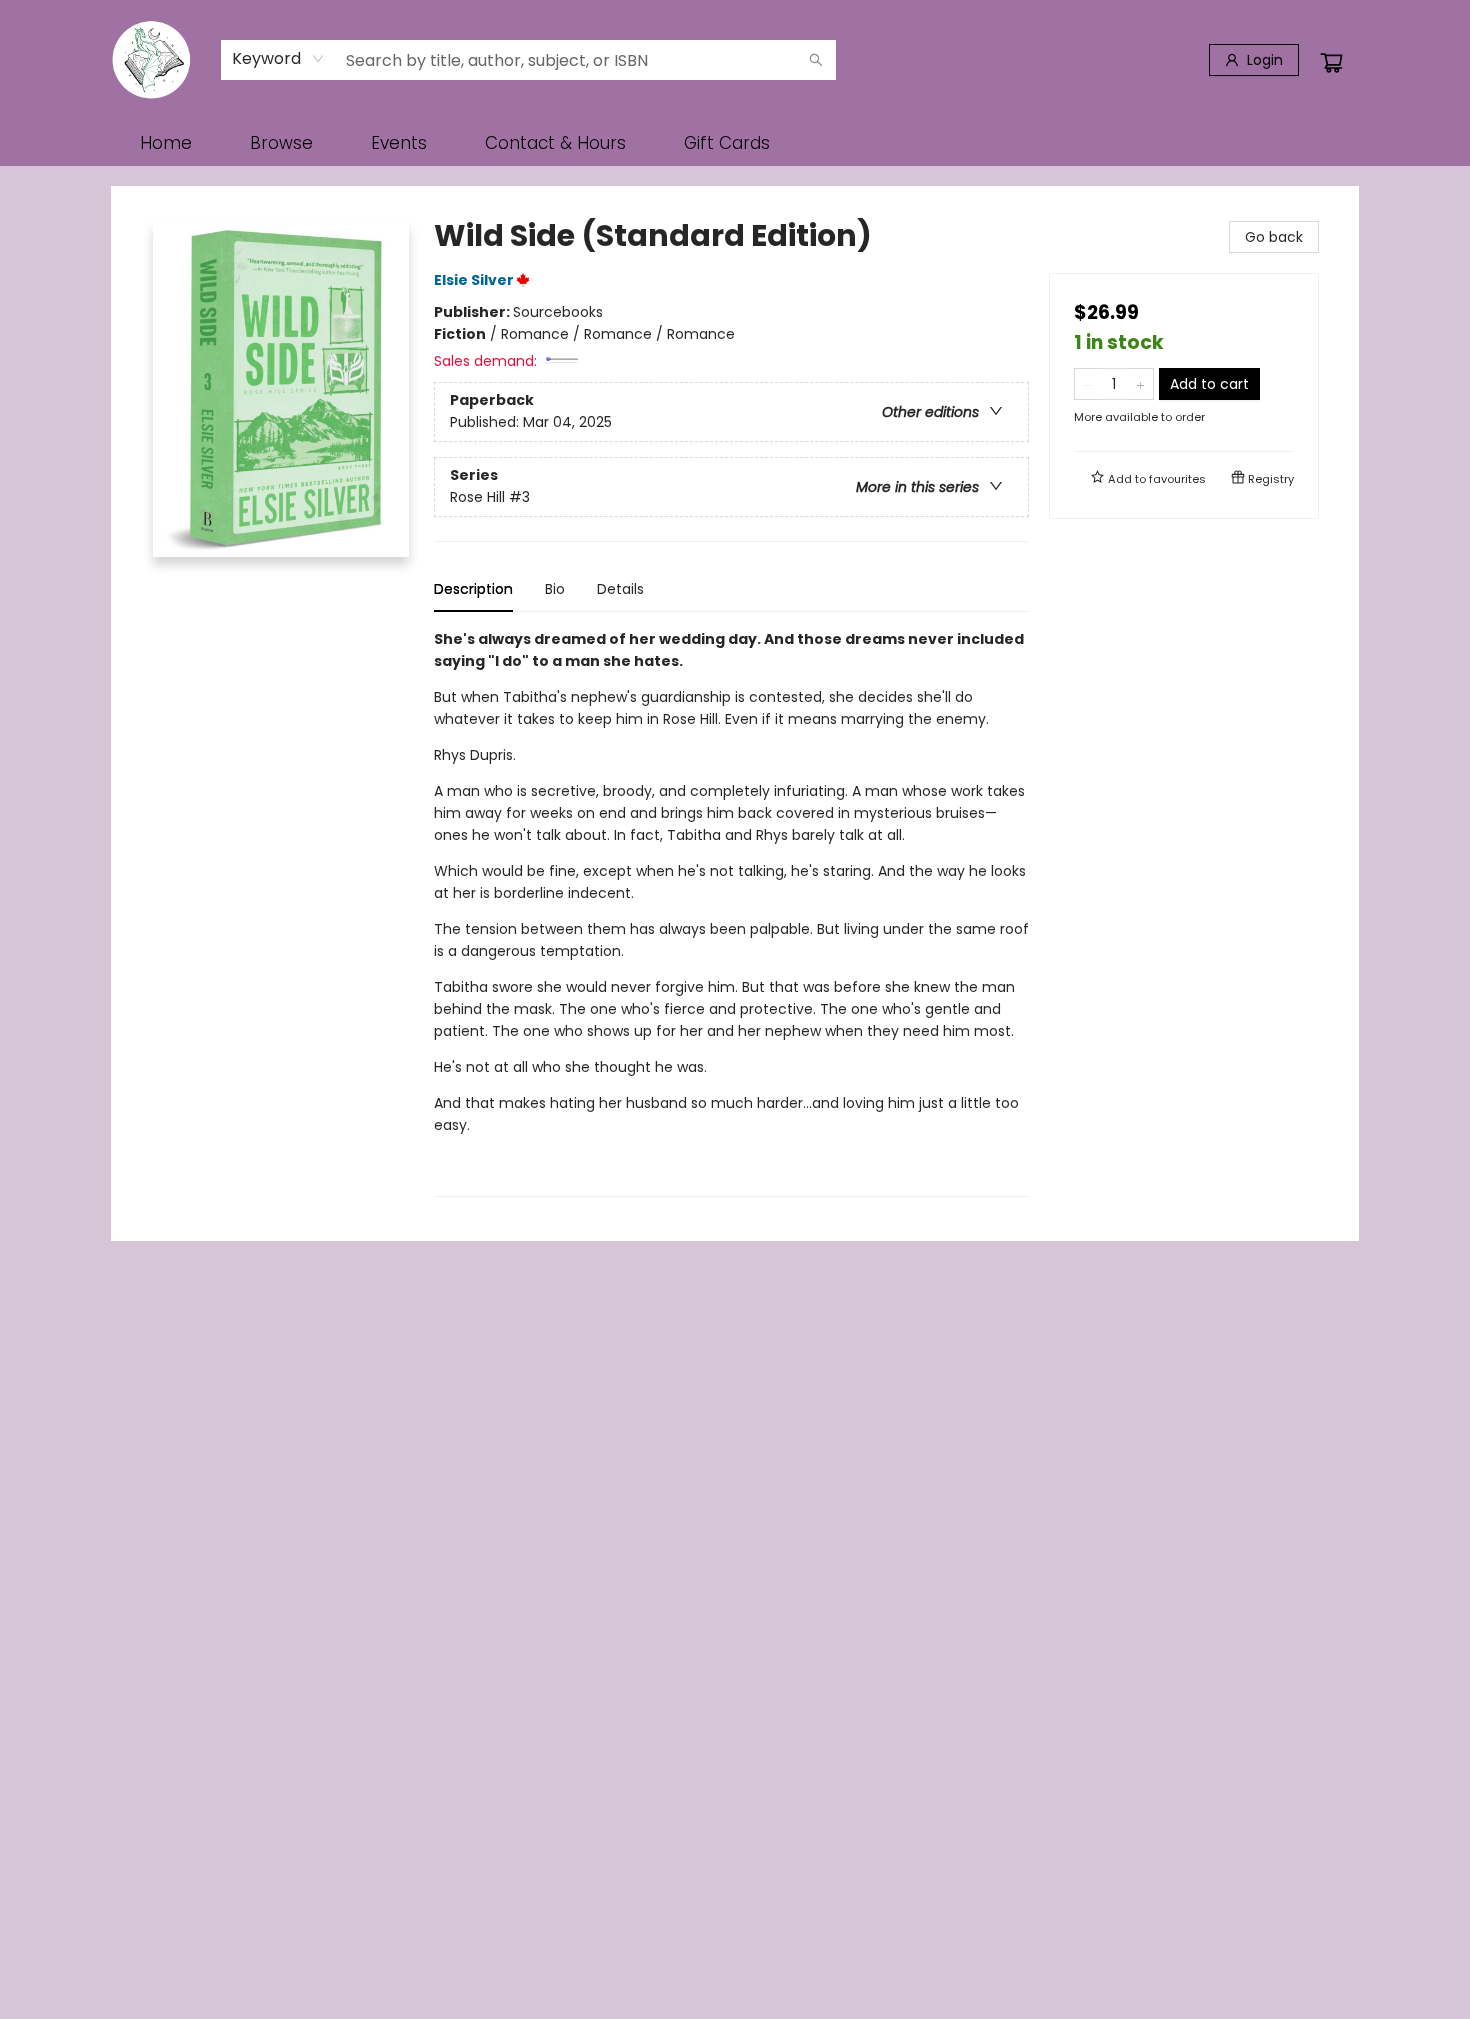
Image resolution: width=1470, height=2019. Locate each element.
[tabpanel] (731, 912)
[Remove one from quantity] (1087, 384)
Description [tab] (473, 589)
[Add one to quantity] (1140, 384)
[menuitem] (166, 143)
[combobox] (278, 59)
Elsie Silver (474, 280)
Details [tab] (620, 589)
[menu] (735, 143)
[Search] (816, 60)
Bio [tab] (555, 589)
